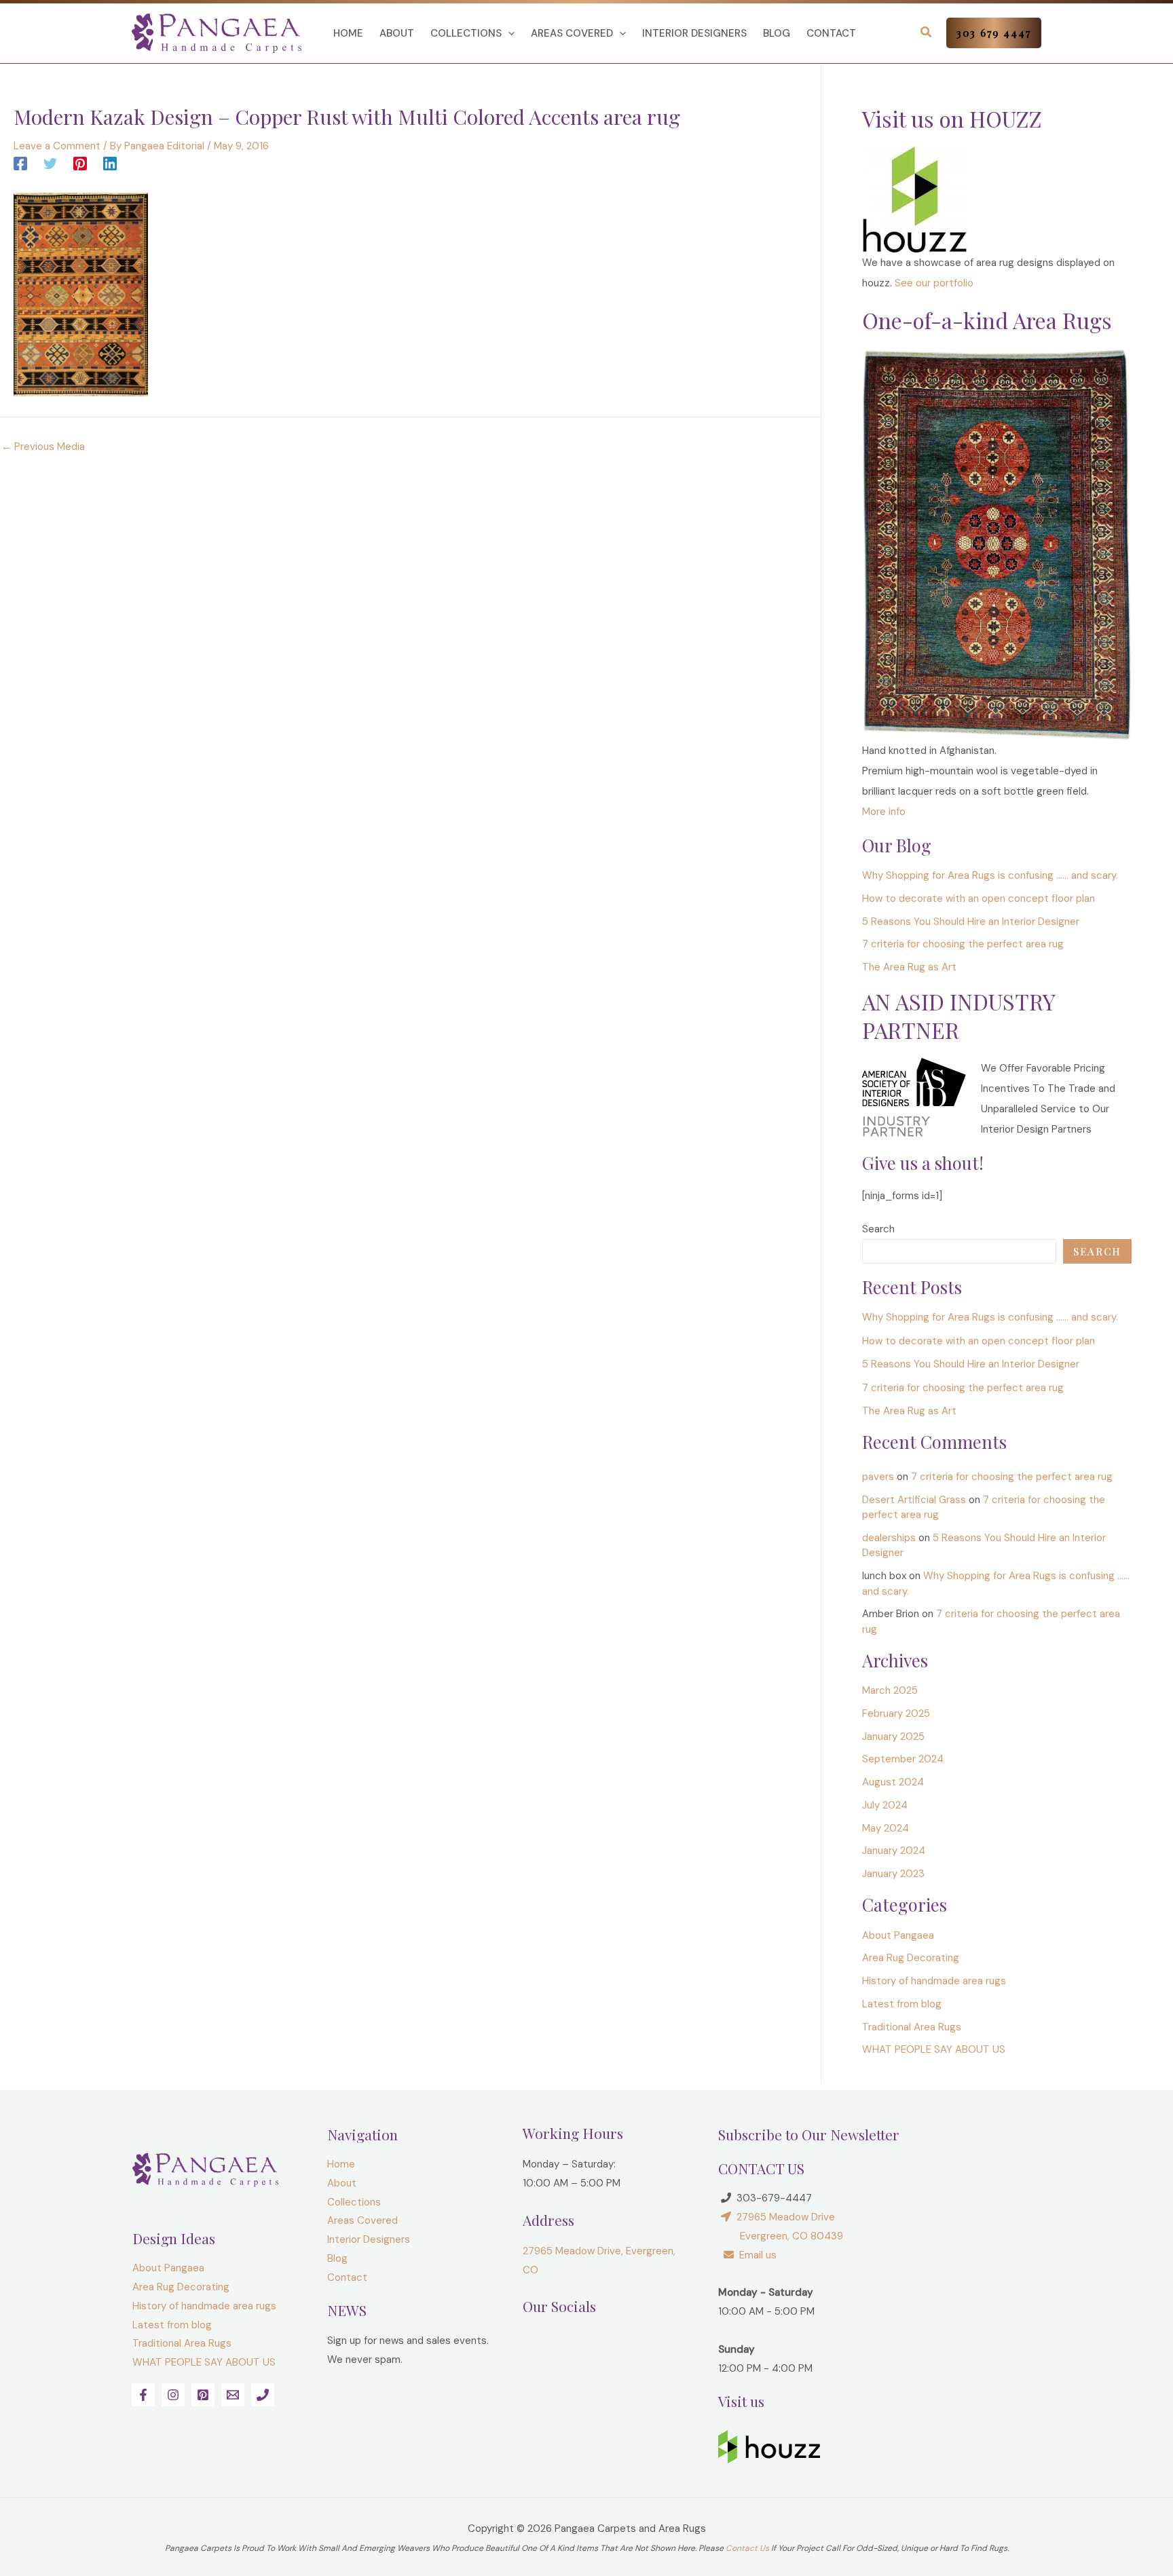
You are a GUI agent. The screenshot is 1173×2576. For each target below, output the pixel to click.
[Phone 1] (263, 2395)
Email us (755, 2255)
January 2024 (894, 1851)
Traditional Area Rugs (912, 2027)
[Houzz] (915, 199)
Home (348, 33)
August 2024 (893, 1782)
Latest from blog (902, 2004)
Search (878, 1229)
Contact (831, 33)
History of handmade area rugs (934, 1981)
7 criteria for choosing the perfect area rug (963, 944)
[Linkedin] (110, 163)
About (397, 33)
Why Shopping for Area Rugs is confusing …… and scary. (990, 875)
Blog (777, 33)
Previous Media (43, 447)
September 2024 (903, 1759)
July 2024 (885, 1805)
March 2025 (890, 1690)
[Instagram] (173, 2395)
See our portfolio (934, 283)
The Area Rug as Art (909, 967)
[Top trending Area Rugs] (997, 544)
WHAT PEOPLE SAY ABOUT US (934, 2049)
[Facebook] (20, 163)
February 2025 (896, 1713)
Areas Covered (572, 33)
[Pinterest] (80, 163)
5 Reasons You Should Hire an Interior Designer (971, 922)
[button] (508, 33)
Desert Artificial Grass (914, 1500)
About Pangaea (898, 1935)
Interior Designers (694, 33)
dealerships (889, 1538)
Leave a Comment (57, 146)
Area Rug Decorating (911, 1958)
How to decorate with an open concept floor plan (979, 898)
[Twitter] (50, 163)
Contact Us (747, 2548)
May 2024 (886, 1828)
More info (884, 812)
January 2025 (893, 1737)
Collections (466, 33)
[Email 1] (233, 2395)
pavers (878, 1477)
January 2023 (893, 1874)
